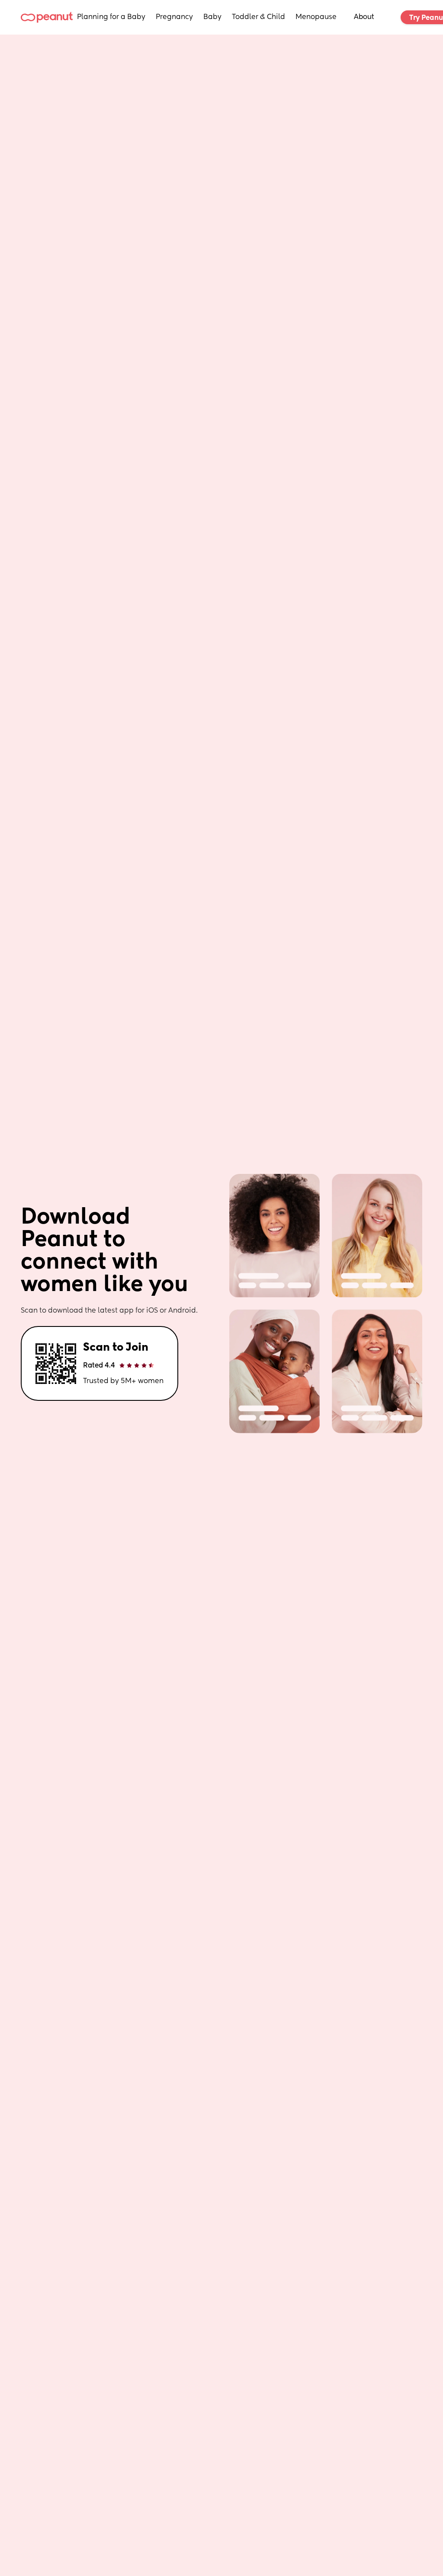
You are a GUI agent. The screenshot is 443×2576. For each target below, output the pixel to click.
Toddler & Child (258, 17)
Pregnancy (174, 17)
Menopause (316, 17)
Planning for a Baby (111, 17)
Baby (212, 17)
